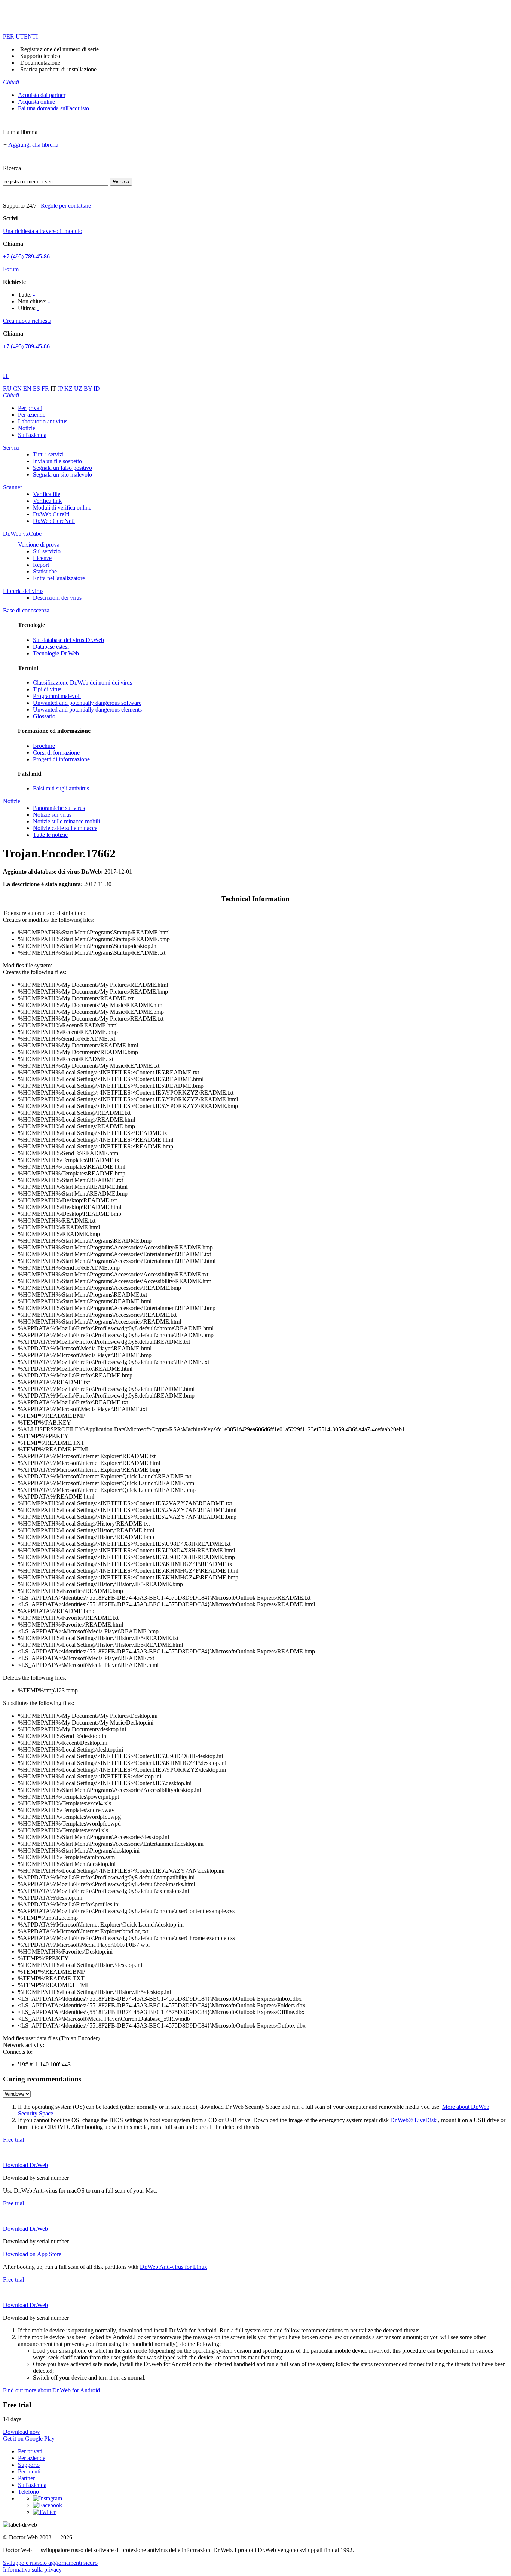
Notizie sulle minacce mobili (66, 821)
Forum (11, 269)
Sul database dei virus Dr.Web (68, 640)
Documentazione (40, 63)
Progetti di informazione (61, 759)
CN (18, 388)
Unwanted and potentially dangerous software (87, 703)
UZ (79, 388)
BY (89, 388)
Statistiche (45, 571)
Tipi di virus (47, 689)
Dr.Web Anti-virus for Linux (174, 2267)
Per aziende (32, 415)
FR (46, 388)
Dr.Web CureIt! (51, 514)
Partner (26, 2478)
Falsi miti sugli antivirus (61, 788)
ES (37, 388)
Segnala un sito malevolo (62, 475)
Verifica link (47, 501)
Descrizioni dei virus (57, 598)
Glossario (44, 716)
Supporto (29, 2465)
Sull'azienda (32, 435)
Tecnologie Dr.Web (56, 653)
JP (61, 388)
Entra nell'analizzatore (59, 578)
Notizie (27, 428)
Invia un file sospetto (57, 461)
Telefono (28, 2492)
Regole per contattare (66, 206)
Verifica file (47, 494)
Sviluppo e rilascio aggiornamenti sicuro (50, 2563)
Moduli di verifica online (62, 507)
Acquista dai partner (42, 95)
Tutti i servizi (48, 454)
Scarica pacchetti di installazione (58, 69)
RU (8, 388)
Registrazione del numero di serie (59, 49)
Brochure (44, 746)
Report (41, 565)
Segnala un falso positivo (62, 468)
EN (28, 388)
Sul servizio (47, 551)
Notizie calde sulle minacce (65, 828)
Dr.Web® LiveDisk (413, 2120)
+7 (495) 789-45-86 (26, 256)
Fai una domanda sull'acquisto (53, 108)
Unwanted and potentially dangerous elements (87, 709)
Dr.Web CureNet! (54, 521)
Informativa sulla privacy (32, 2569)
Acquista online (36, 102)
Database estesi (51, 647)
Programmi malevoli (57, 696)
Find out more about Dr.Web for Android (51, 2390)
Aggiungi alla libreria (33, 145)
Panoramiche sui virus (59, 808)
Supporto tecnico (40, 56)
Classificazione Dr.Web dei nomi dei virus (82, 683)
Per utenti (29, 2471)
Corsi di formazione (56, 752)
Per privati (30, 408)
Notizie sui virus (52, 815)
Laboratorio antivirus (43, 421)
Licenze (42, 558)
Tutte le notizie (50, 835)
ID (97, 388)
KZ (69, 388)
